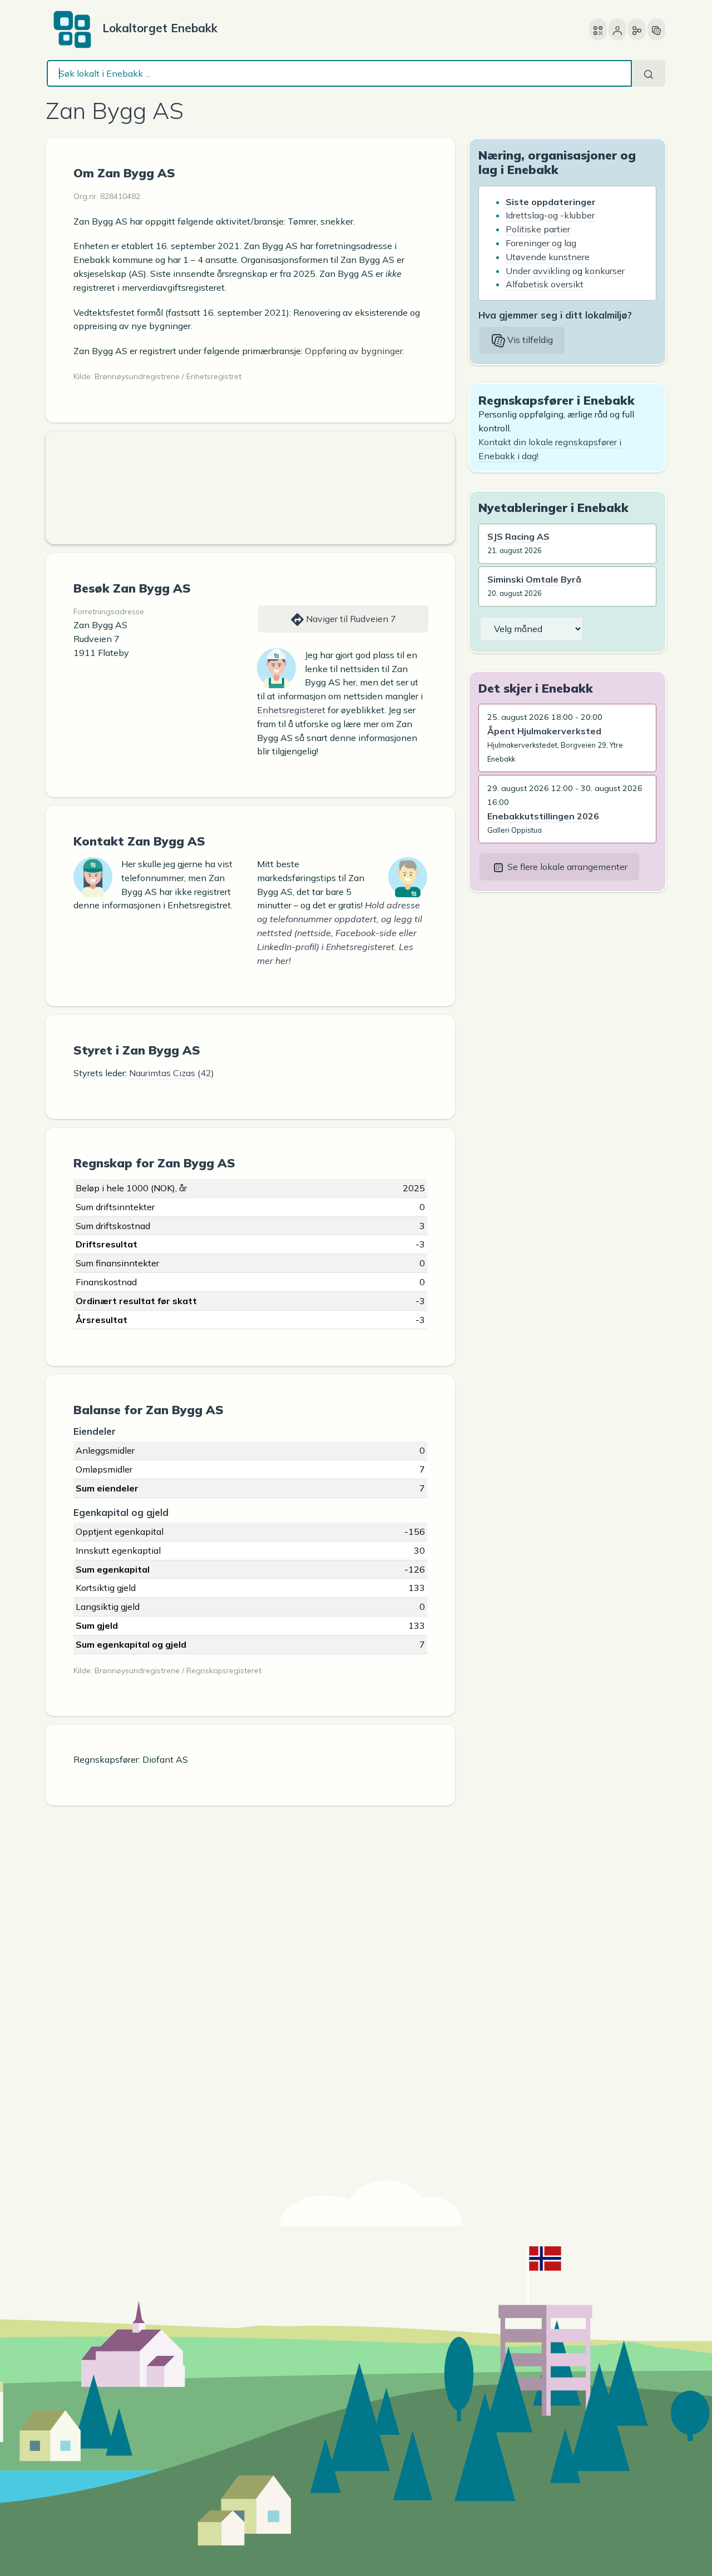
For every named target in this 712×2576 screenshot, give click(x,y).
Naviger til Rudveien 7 (350, 619)
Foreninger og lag (541, 243)
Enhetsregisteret (291, 710)
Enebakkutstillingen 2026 (543, 816)
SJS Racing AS (518, 536)
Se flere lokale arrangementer (566, 867)
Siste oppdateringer (551, 202)
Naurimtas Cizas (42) (172, 1073)
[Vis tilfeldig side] (656, 29)
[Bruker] (617, 29)
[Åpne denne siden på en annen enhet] (598, 29)
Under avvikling (538, 271)
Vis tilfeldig (529, 340)
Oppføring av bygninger (354, 351)
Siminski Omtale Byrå (534, 579)
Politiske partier (538, 229)
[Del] (637, 29)
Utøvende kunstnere (548, 257)
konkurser (605, 271)
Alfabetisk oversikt (545, 284)
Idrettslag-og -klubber (550, 215)
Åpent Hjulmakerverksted (544, 731)
